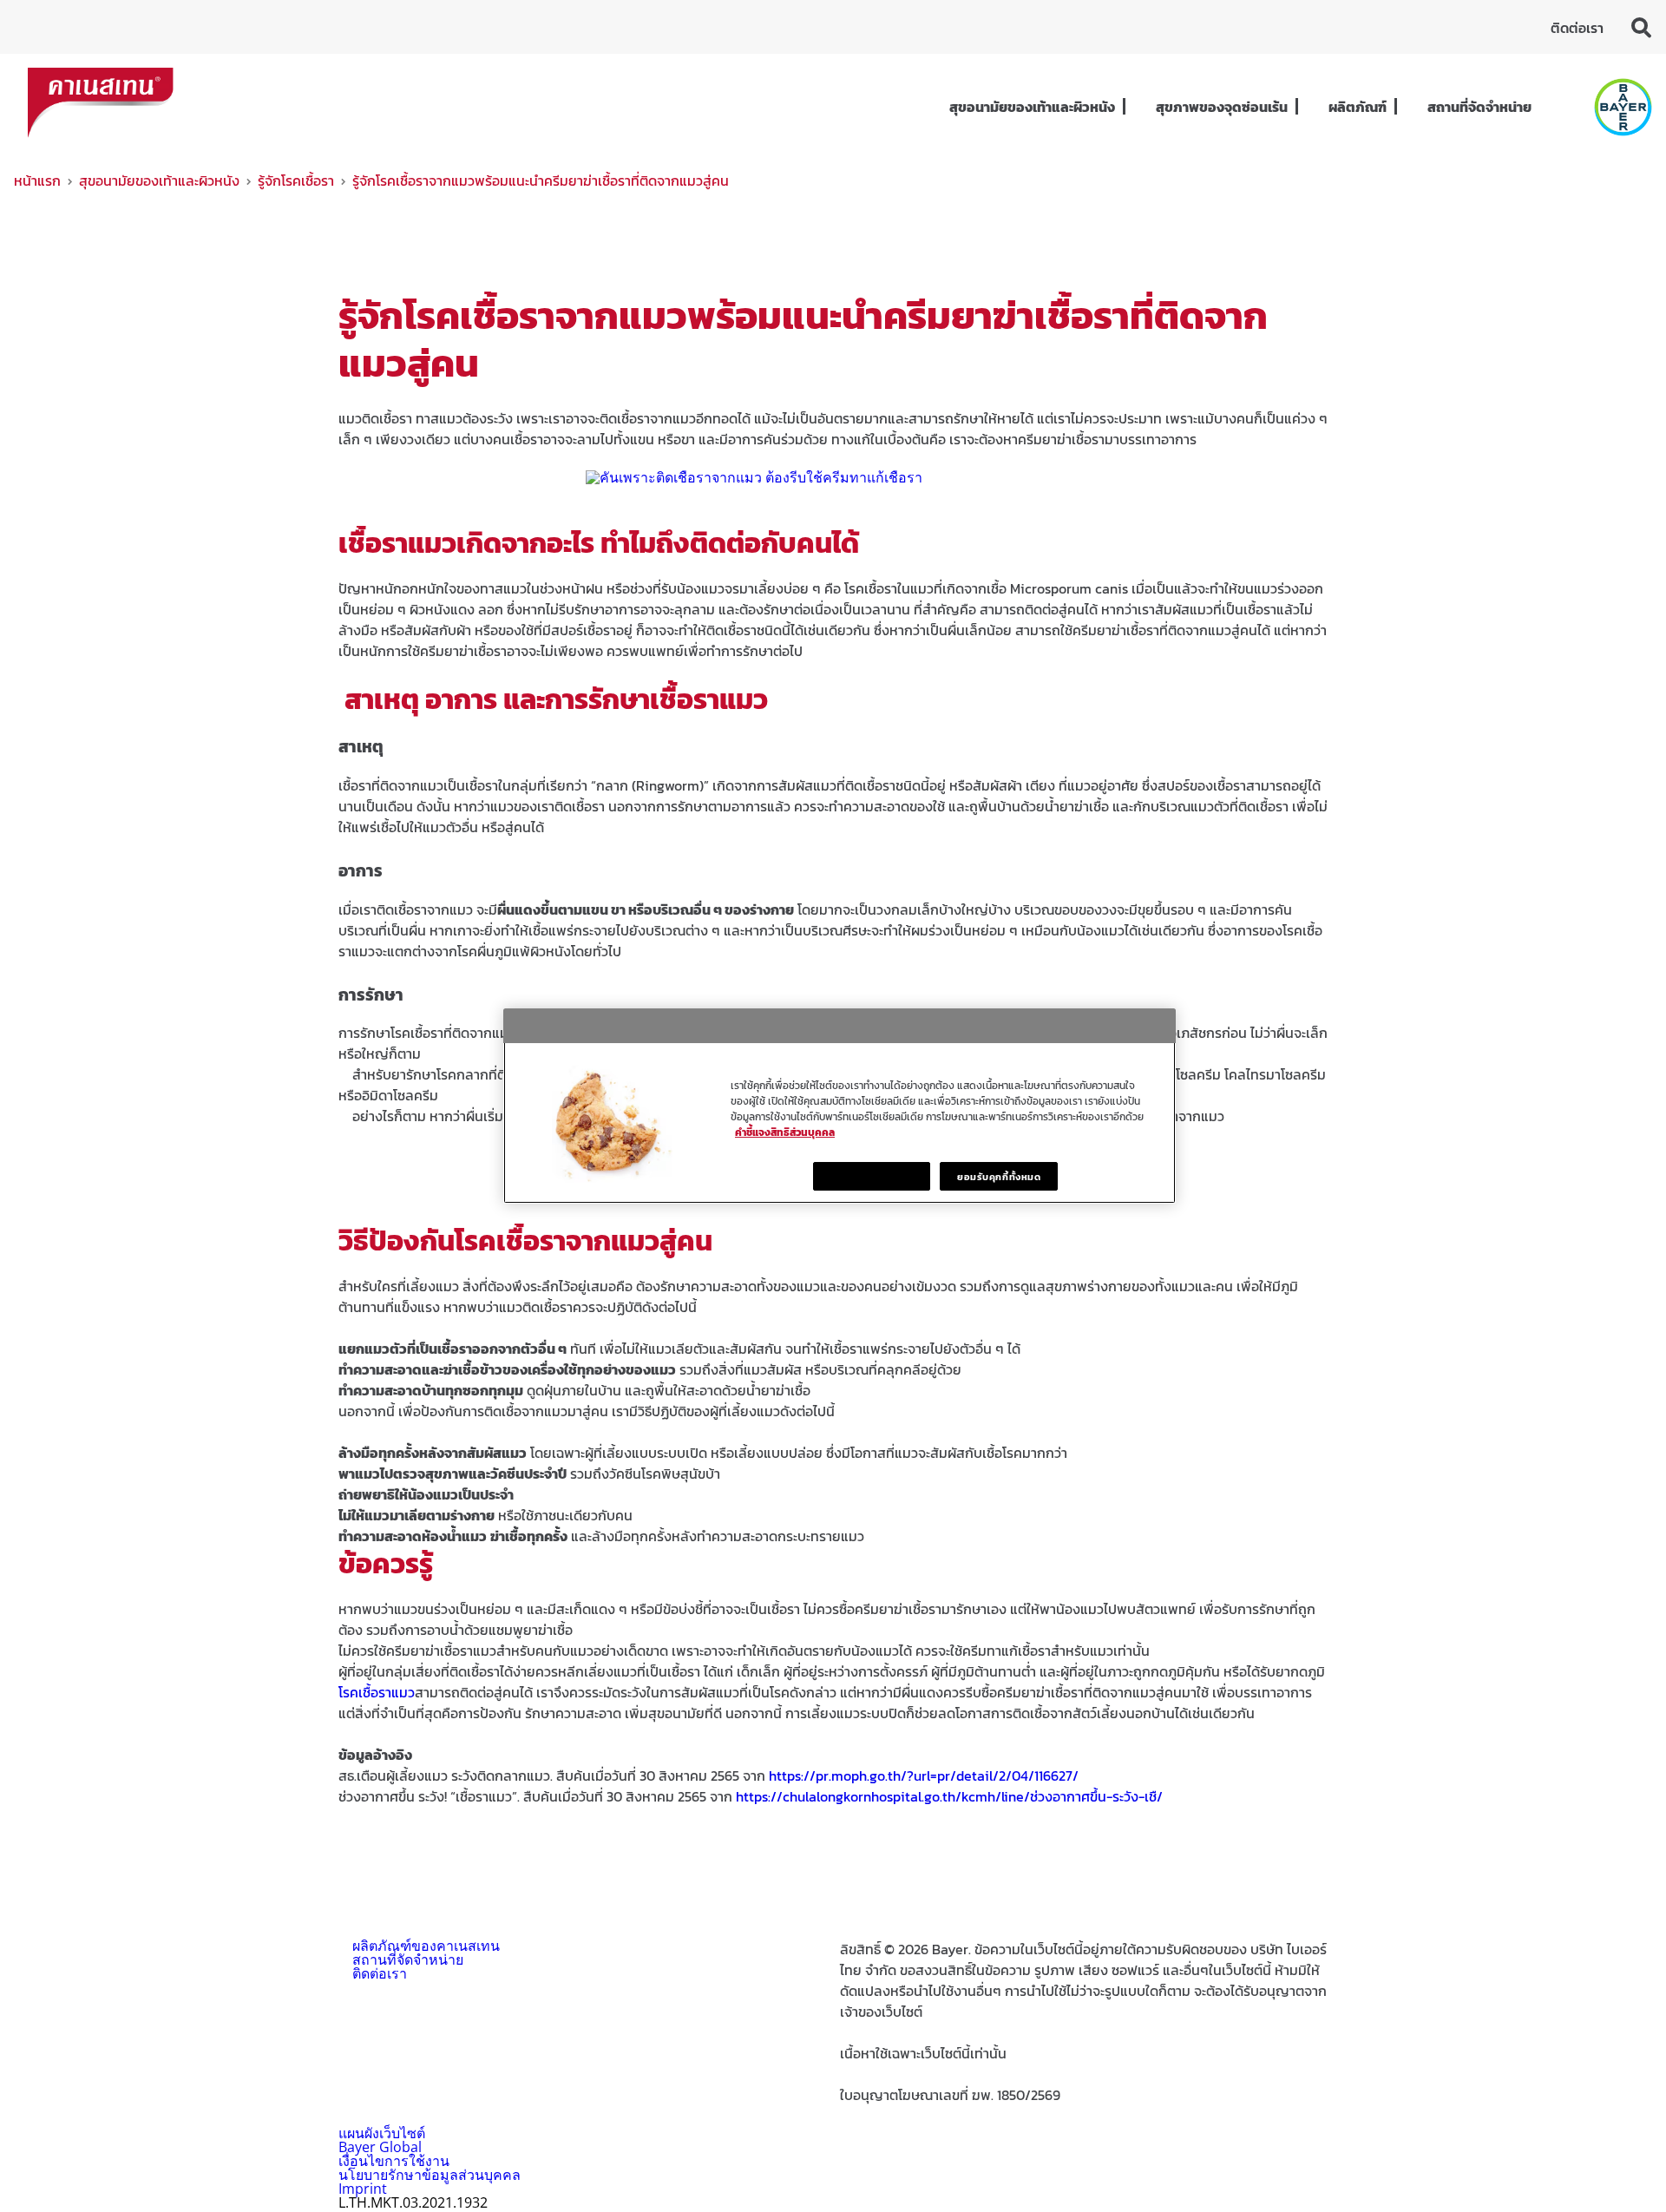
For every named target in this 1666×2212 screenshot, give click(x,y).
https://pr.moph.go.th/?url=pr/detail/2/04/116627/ (924, 1776)
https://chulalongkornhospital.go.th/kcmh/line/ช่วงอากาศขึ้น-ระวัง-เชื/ (949, 1796)
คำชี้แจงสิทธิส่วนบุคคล (785, 1132)
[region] (840, 1106)
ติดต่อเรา (1577, 28)
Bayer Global (380, 2147)
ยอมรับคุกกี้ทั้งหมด (999, 1176)
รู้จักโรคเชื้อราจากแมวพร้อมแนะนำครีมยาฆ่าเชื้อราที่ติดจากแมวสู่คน (541, 181)
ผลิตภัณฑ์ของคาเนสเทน (426, 1946)
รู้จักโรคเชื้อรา (296, 181)
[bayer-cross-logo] (1623, 107)
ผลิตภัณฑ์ (1358, 107)
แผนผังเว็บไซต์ (382, 2133)
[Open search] (1642, 27)
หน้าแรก (37, 181)
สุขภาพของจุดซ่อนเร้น (1222, 107)
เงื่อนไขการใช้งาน (394, 2161)
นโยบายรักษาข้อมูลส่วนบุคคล (430, 2175)
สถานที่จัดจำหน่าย (1479, 107)
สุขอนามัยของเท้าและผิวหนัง (1032, 107)
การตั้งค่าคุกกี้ (872, 1176)
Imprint (363, 2189)
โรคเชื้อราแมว (377, 1692)
